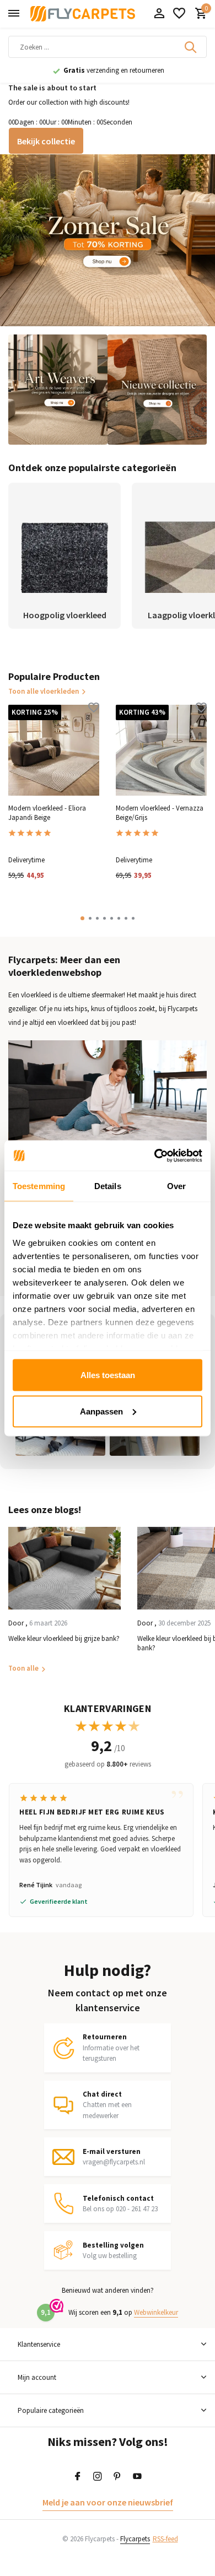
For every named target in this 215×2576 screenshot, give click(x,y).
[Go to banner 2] (58, 390)
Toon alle (23, 1668)
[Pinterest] (117, 2477)
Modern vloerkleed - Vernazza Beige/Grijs (160, 813)
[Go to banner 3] (157, 390)
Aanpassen (101, 1411)
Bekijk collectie (46, 141)
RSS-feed (165, 2539)
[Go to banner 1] (108, 240)
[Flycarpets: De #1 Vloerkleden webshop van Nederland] (83, 14)
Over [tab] (176, 1186)
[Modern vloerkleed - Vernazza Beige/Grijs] (161, 750)
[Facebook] (78, 2477)
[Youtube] (137, 2477)
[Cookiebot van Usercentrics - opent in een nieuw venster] (155, 1155)
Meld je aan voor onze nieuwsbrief (108, 2502)
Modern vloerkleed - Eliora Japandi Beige (47, 813)
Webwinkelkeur (156, 2312)
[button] (82, 918)
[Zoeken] (191, 47)
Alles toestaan (108, 1375)
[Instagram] (98, 2477)
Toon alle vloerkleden (44, 691)
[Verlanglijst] (179, 14)
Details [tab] (108, 1186)
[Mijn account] (159, 14)
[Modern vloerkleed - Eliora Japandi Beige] (54, 750)
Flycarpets (135, 2539)
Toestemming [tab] (39, 1186)
